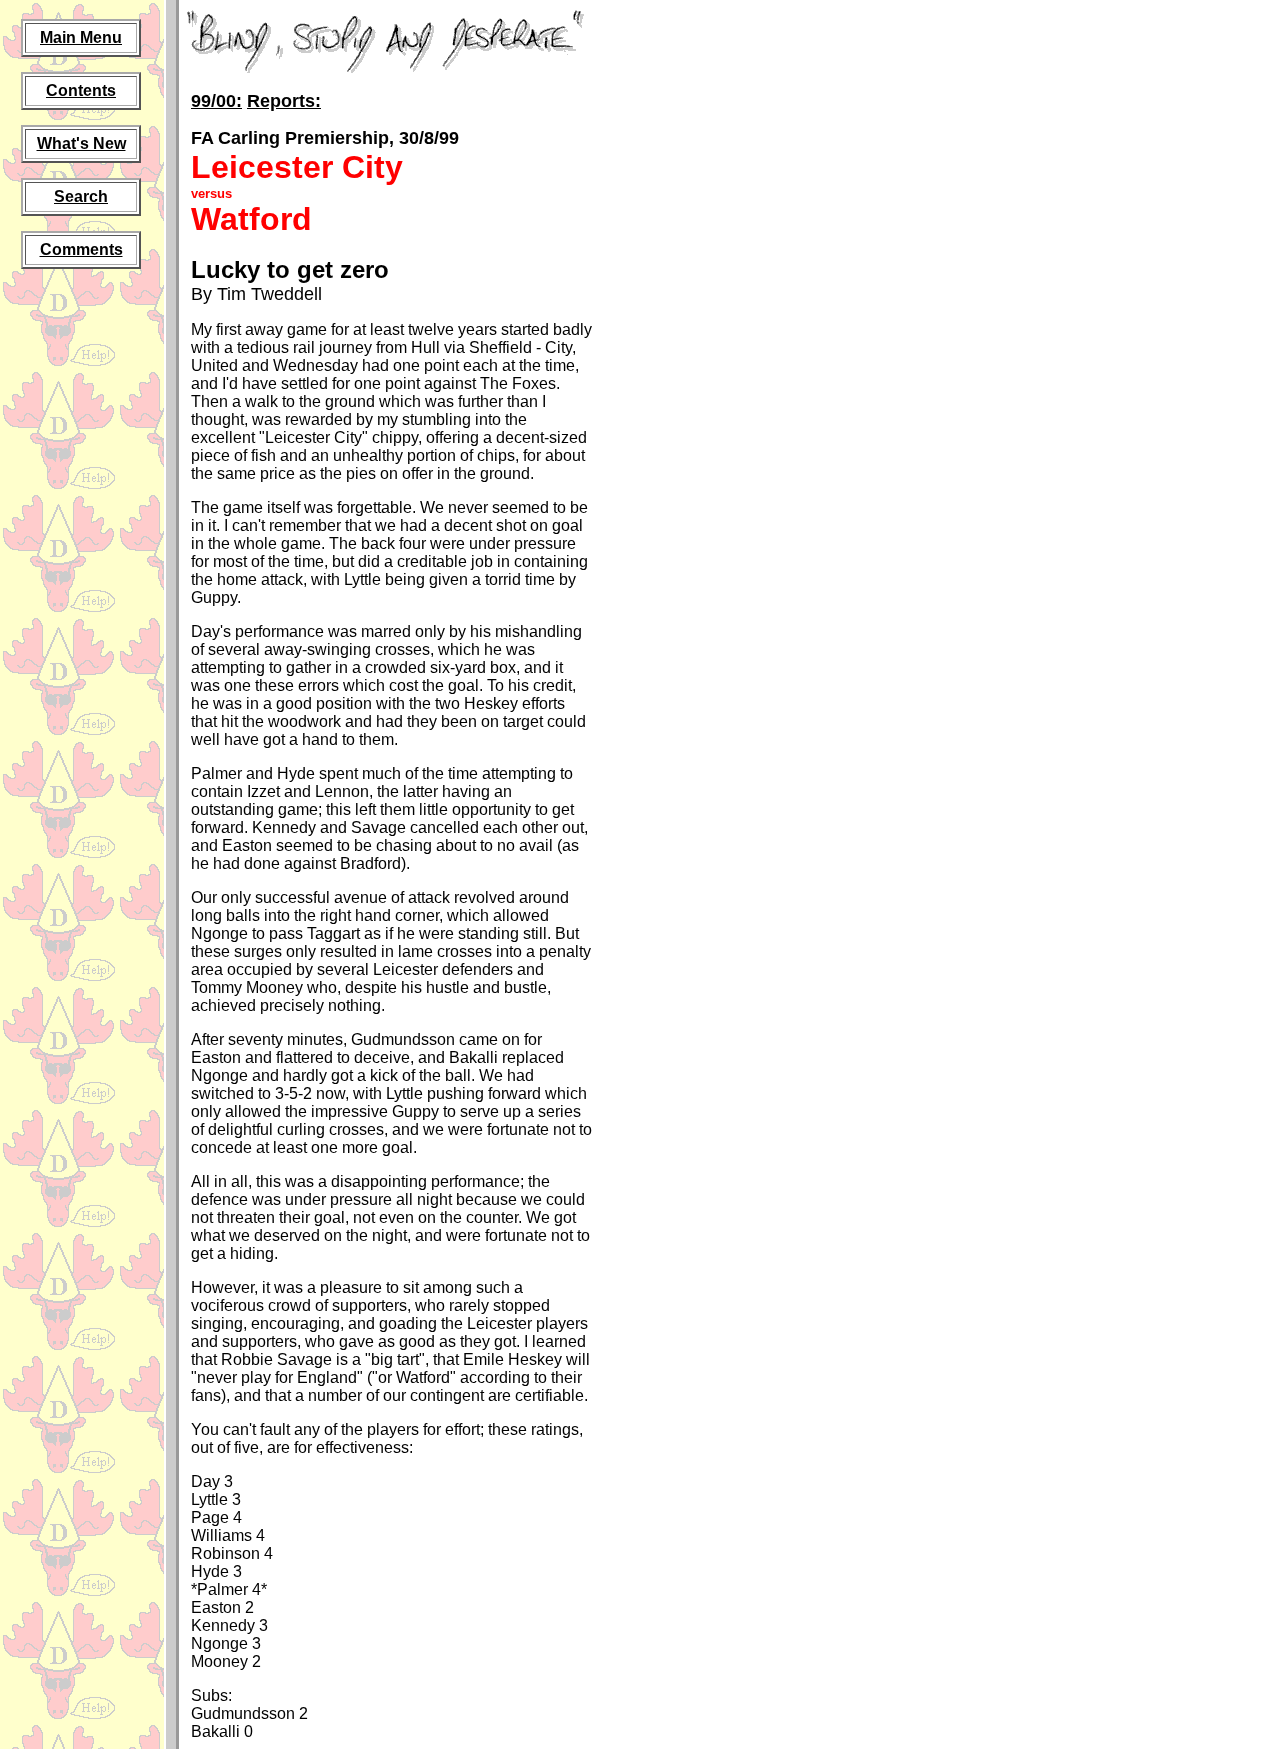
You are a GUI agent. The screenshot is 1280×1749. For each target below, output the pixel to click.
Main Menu (81, 37)
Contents (81, 90)
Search (81, 196)
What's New (81, 143)
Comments (81, 249)
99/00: (216, 101)
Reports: (284, 101)
